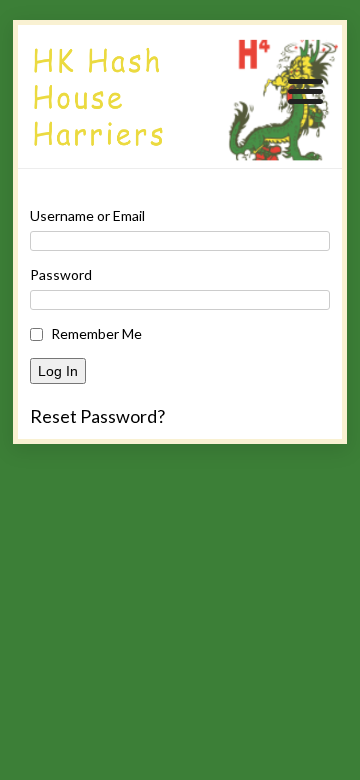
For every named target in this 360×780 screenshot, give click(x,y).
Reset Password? (97, 416)
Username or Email (87, 215)
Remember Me (96, 333)
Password (61, 274)
